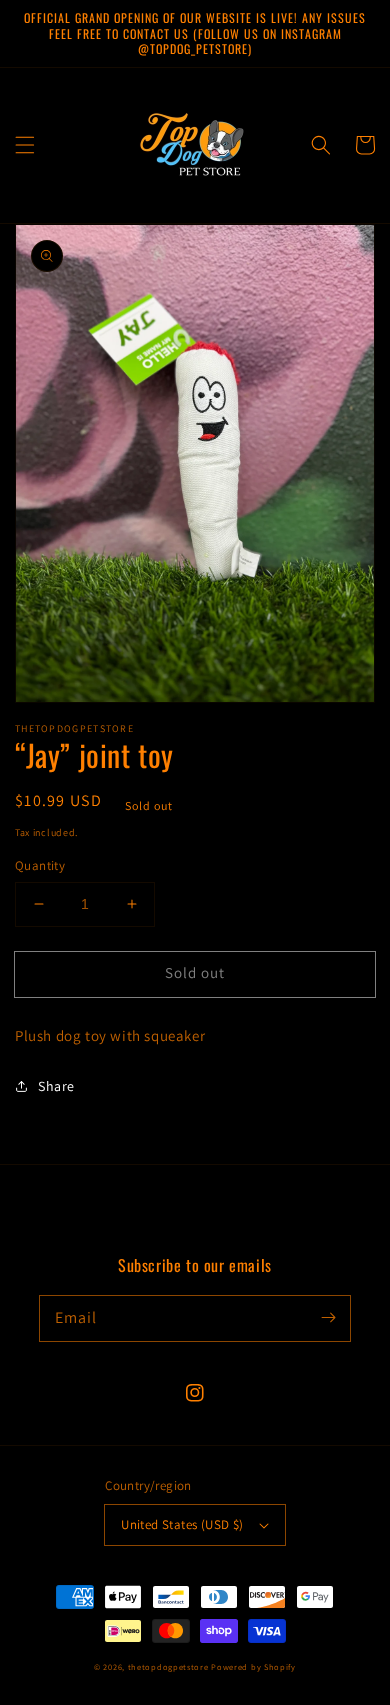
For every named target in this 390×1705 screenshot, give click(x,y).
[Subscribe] (328, 1318)
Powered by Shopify (253, 1666)
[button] (25, 145)
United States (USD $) (182, 1524)
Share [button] (56, 1086)
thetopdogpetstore (168, 1666)
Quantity (40, 865)
